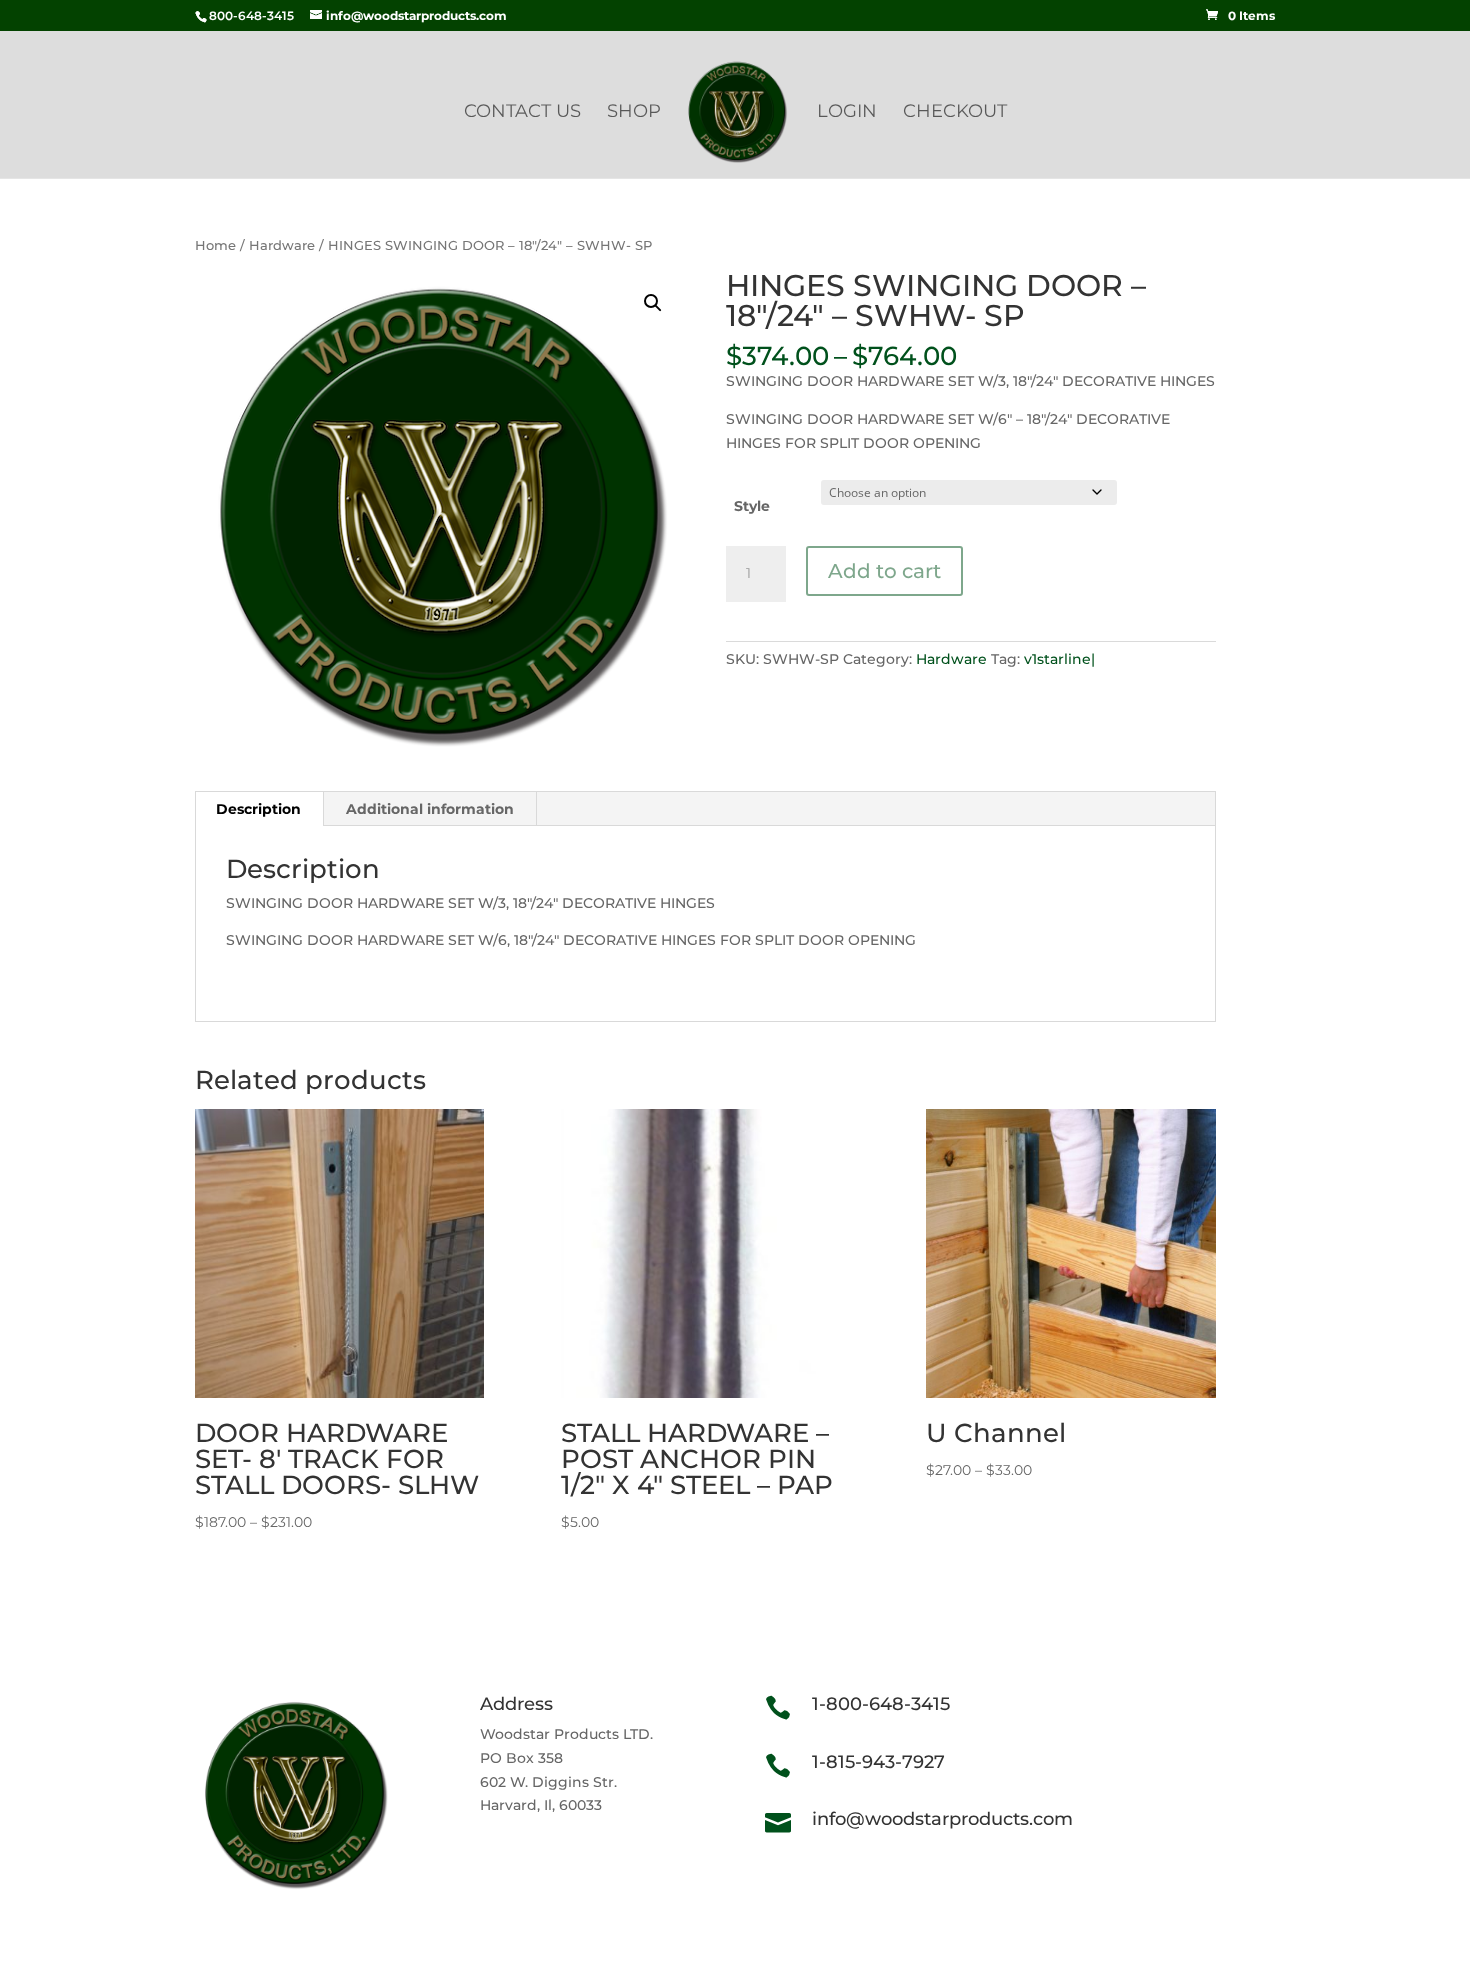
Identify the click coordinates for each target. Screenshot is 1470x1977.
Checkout (955, 113)
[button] (653, 303)
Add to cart (884, 571)
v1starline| (1059, 659)
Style (752, 506)
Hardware (282, 245)
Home (215, 245)
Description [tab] (258, 809)
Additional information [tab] (430, 809)
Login (847, 113)
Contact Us (522, 113)
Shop (634, 113)
